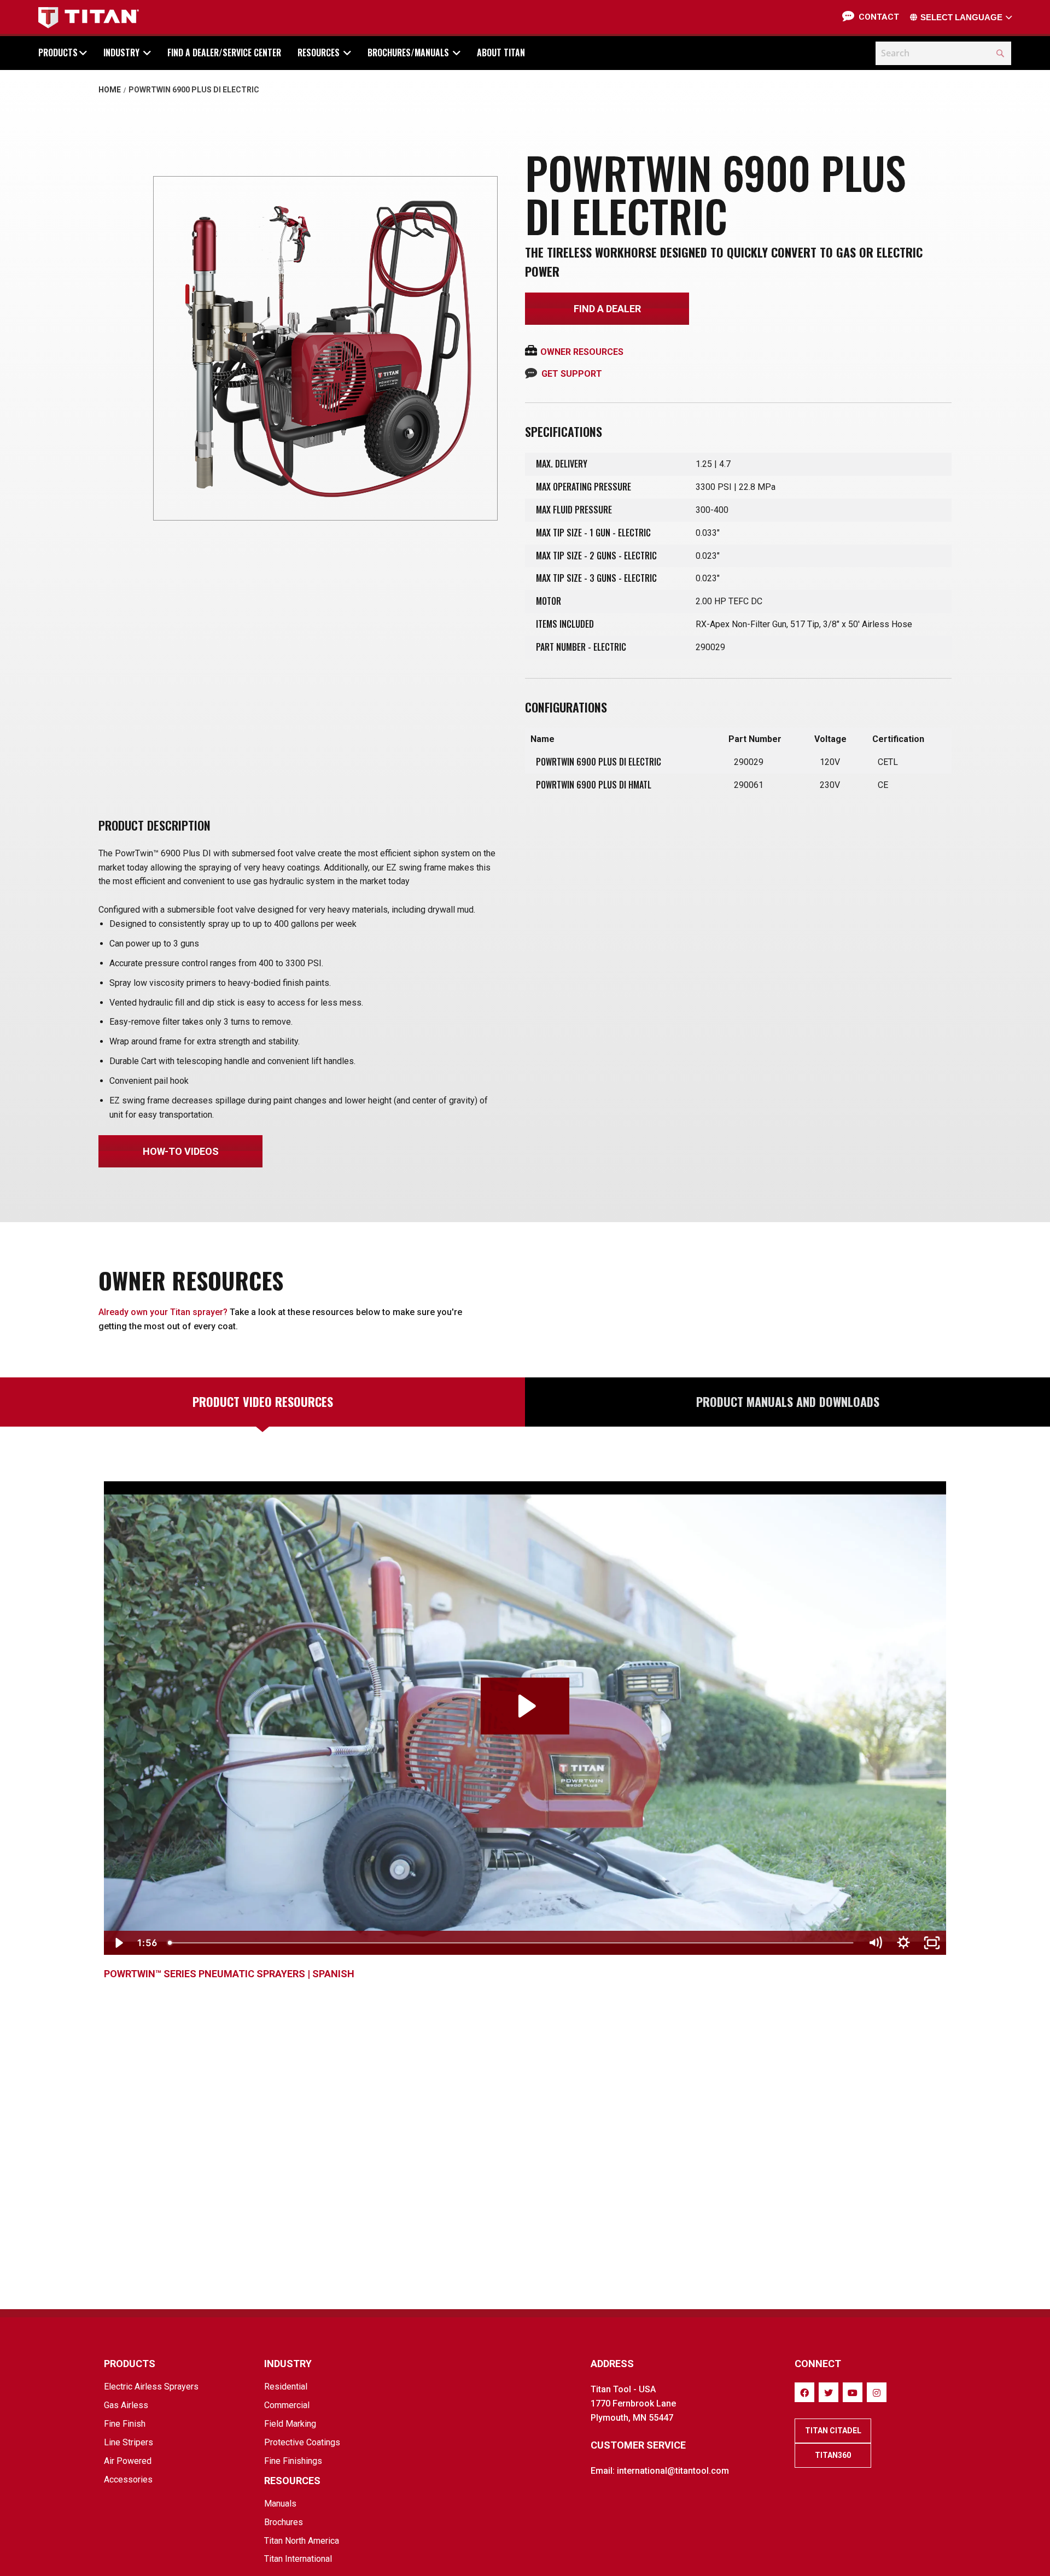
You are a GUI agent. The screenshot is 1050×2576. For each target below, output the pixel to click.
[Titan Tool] (89, 18)
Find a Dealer (607, 309)
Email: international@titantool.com (660, 2471)
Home (110, 90)
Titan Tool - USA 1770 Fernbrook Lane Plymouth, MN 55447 (633, 2403)
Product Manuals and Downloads (788, 1401)
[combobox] (943, 53)
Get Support (572, 374)
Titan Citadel (833, 2431)
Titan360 (833, 2455)
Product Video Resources (263, 1401)
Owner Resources (582, 352)
